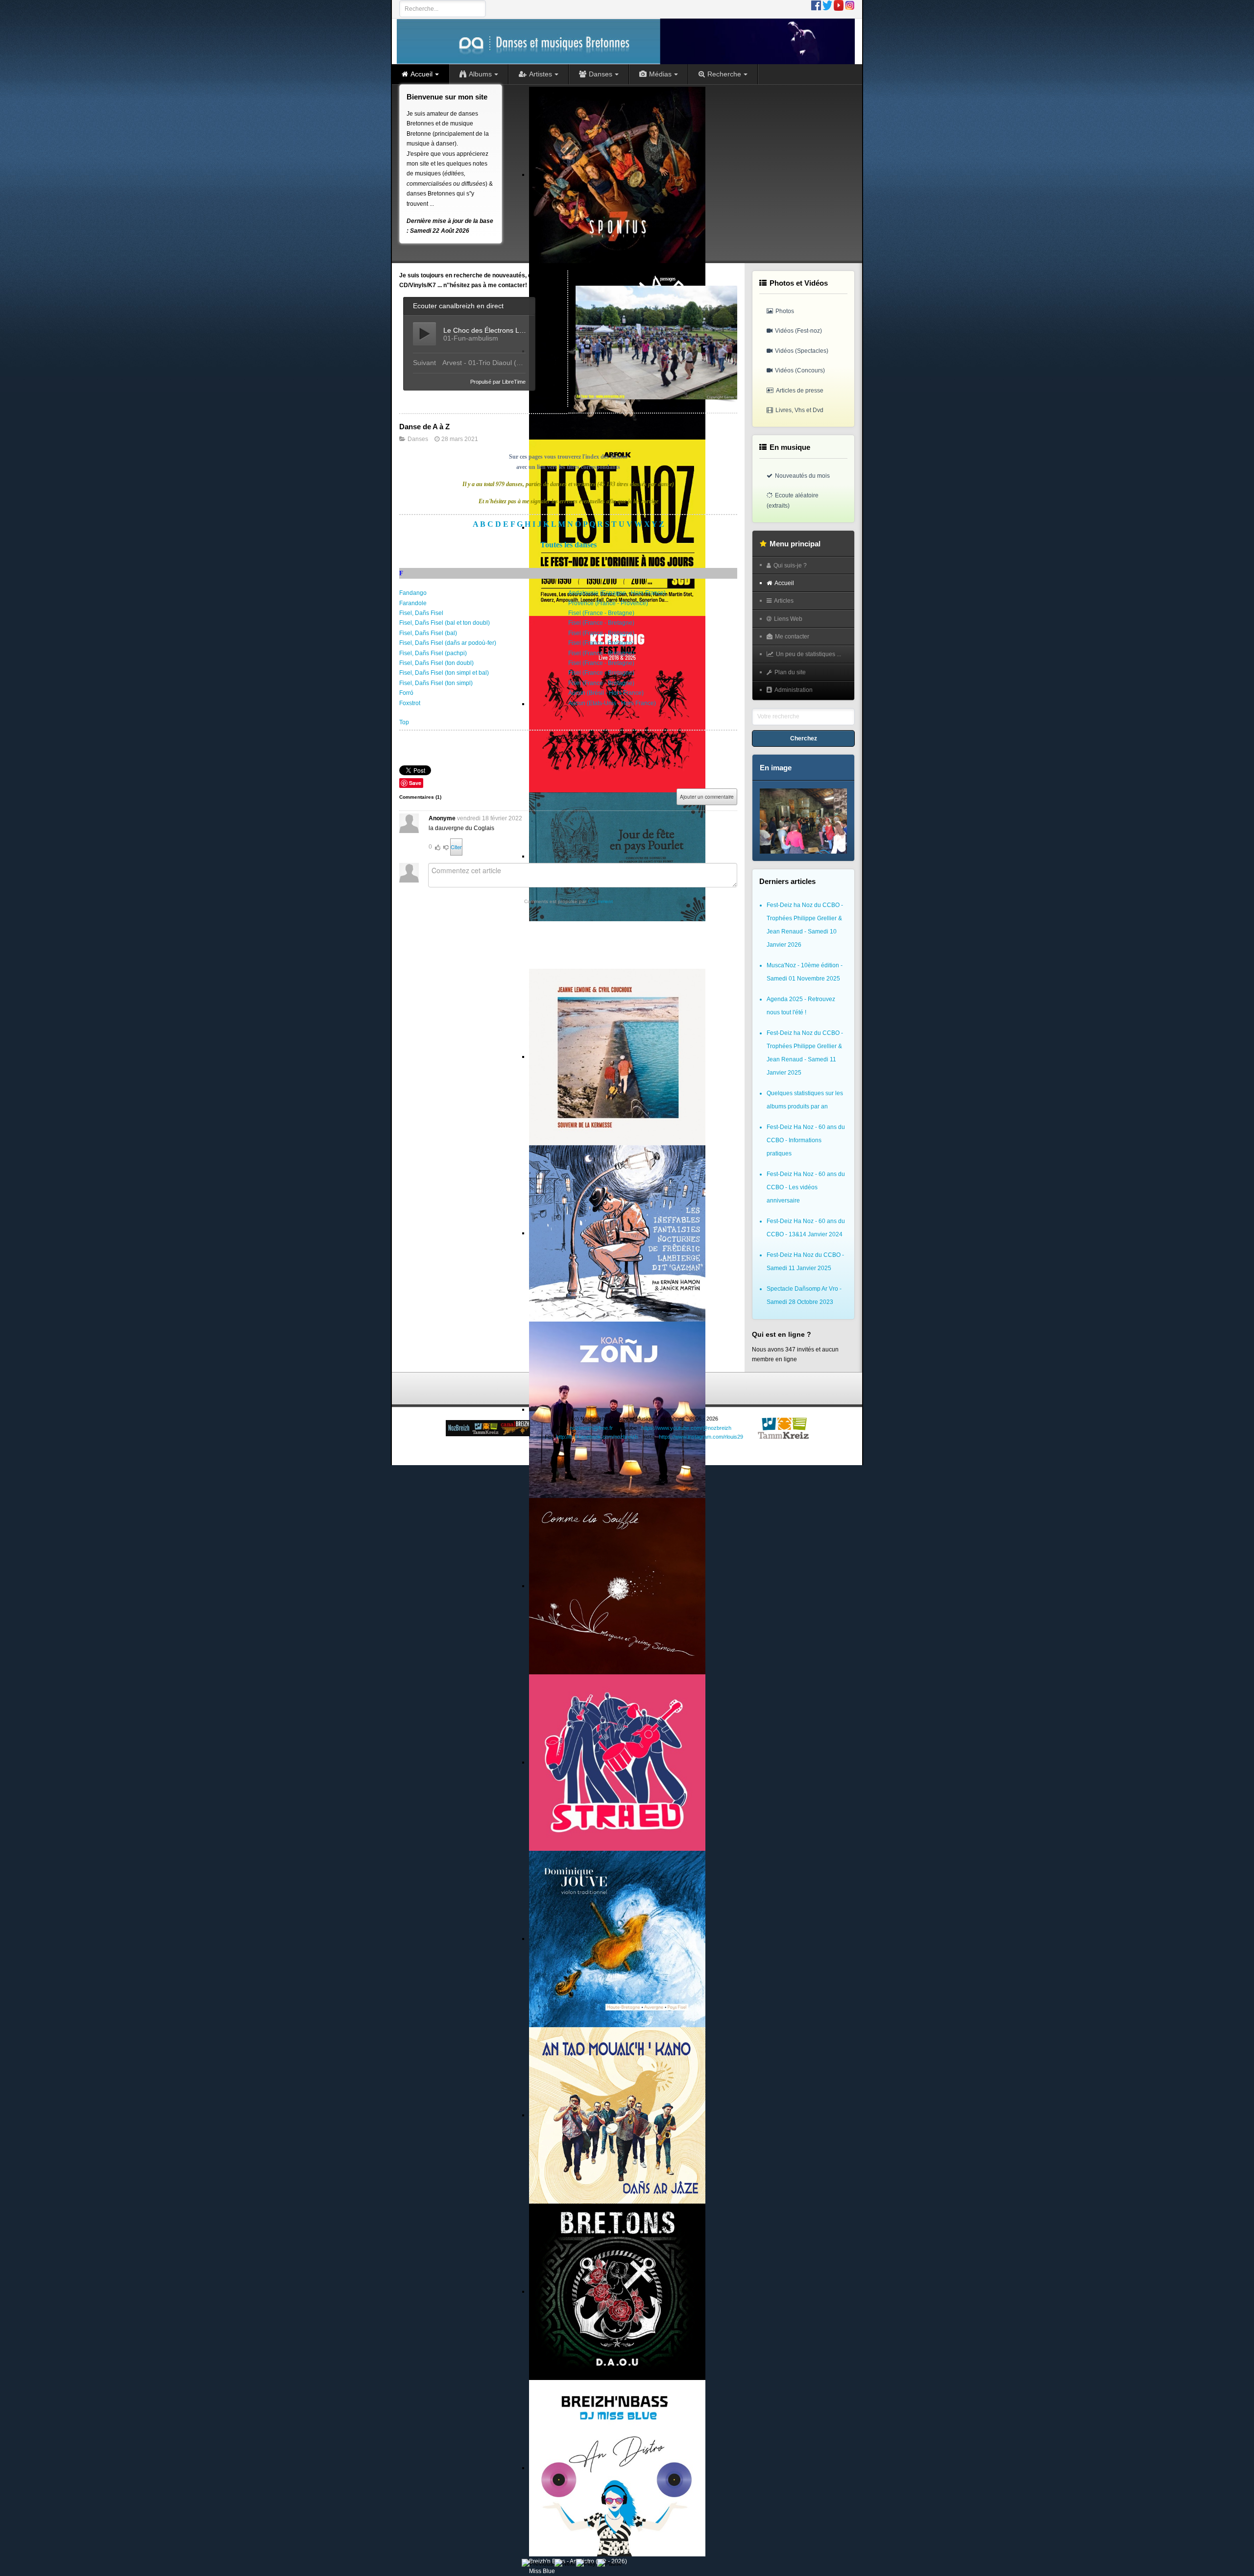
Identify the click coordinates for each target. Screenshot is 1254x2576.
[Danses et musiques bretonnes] (626, 41)
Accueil (784, 583)
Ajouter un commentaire (707, 797)
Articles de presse (800, 391)
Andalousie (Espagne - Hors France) (617, 593)
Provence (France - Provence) (608, 603)
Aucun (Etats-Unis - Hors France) (612, 703)
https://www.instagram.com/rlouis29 (701, 1437)
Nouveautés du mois (802, 476)
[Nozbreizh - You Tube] (839, 5)
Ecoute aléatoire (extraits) (793, 500)
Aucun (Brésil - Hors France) (606, 693)
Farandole (413, 603)
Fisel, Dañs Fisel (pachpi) (433, 653)
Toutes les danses (568, 545)
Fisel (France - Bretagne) (601, 613)
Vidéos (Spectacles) (802, 351)
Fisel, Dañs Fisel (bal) (428, 633)
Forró (406, 693)
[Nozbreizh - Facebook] (816, 5)
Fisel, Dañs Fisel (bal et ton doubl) (445, 623)
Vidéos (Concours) (800, 370)
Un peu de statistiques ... (808, 654)
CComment (600, 901)
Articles (784, 601)
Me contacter (792, 637)
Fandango (413, 593)
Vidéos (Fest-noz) (798, 331)
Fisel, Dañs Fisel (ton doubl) (436, 663)
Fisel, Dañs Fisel (421, 613)
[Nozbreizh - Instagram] (850, 5)
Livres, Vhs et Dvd (799, 410)
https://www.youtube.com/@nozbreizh (686, 1428)
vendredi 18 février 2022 (490, 818)
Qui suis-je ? (790, 565)
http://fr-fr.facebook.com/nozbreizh (597, 1437)
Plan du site (790, 672)
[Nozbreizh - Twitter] (827, 5)
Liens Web (788, 619)
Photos (785, 311)
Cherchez (804, 738)
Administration (794, 690)
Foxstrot (410, 703)
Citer (456, 847)
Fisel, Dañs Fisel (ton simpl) (436, 683)
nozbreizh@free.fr (591, 1428)
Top (404, 722)
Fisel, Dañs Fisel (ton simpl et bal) (444, 673)
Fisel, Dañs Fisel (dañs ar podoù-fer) (448, 643)
